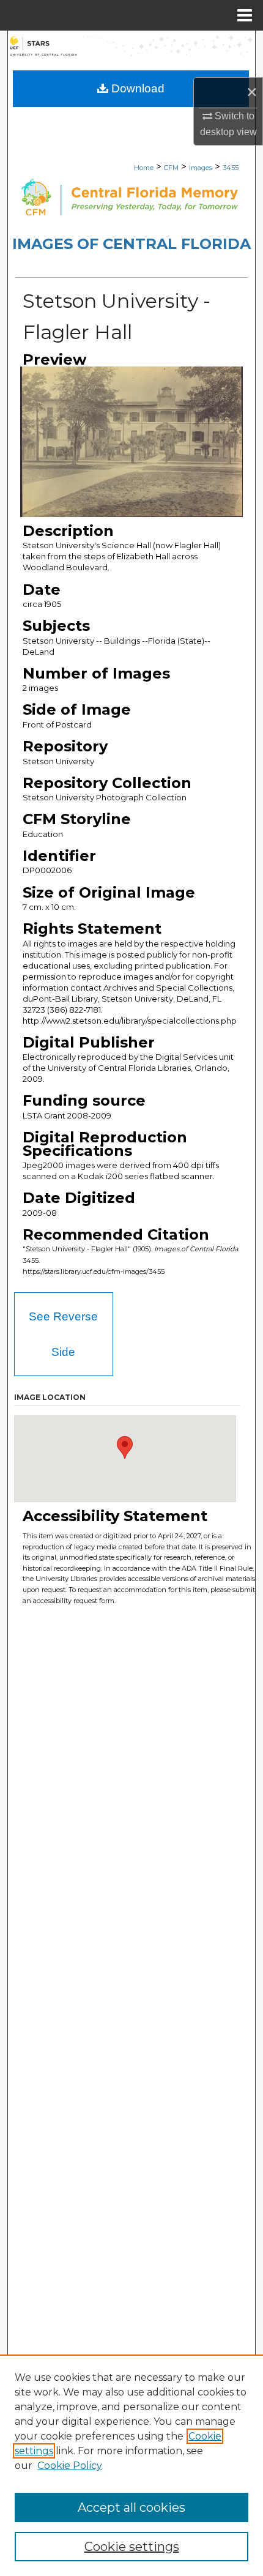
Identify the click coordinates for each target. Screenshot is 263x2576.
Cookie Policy (70, 2466)
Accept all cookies (131, 2507)
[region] (131, 2465)
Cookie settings (132, 2547)
